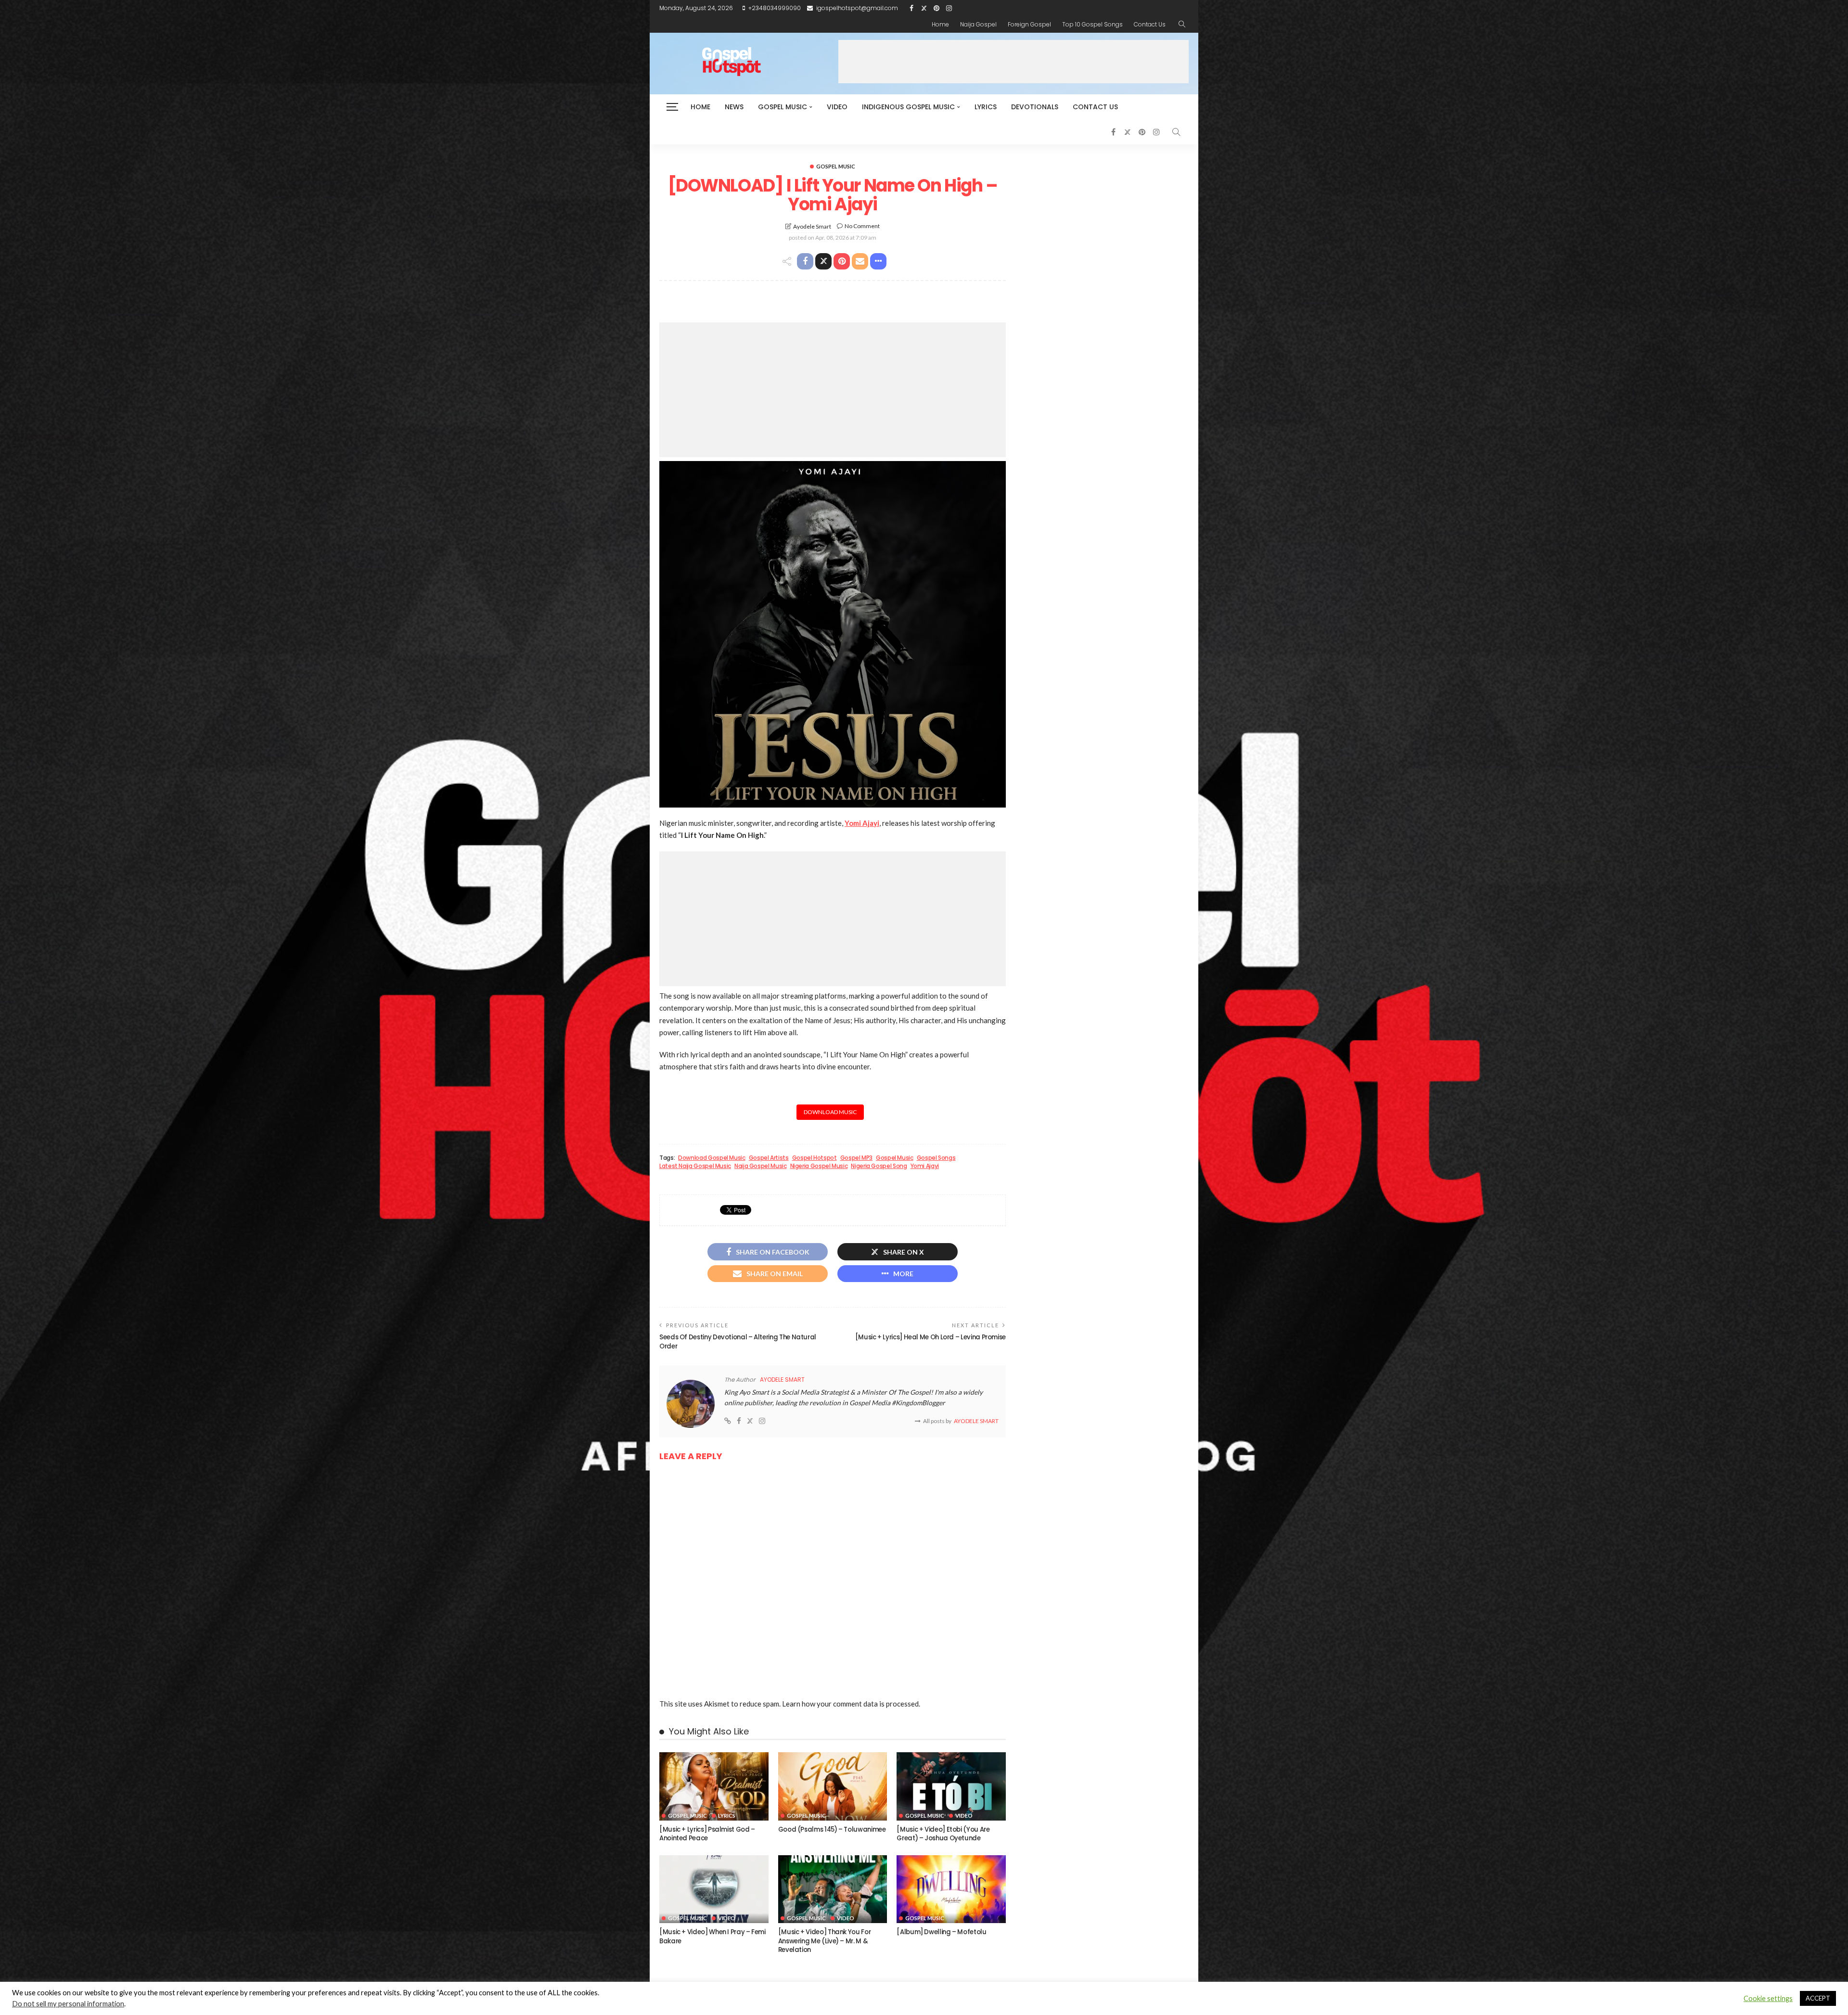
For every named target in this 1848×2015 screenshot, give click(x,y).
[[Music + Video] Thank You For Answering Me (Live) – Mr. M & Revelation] (833, 1889)
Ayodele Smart (812, 226)
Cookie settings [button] (1768, 1998)
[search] (1182, 25)
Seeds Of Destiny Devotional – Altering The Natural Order (738, 1341)
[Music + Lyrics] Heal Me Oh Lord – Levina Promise (930, 1337)
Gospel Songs (936, 1158)
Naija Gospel (978, 24)
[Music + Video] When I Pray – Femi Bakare (712, 1936)
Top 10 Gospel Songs (1092, 24)
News (734, 107)
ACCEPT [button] (1818, 1998)
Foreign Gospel (1029, 24)
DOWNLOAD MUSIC (830, 1112)
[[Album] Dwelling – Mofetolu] (951, 1889)
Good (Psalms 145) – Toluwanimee (832, 1829)
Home (940, 24)
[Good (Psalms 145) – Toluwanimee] (833, 1786)
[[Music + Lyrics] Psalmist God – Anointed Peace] (714, 1786)
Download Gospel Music (712, 1158)
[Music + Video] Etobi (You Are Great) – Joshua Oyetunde (943, 1834)
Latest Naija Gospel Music (695, 1166)
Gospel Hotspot (815, 1158)
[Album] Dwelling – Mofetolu (941, 1932)
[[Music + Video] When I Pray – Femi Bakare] (714, 1889)
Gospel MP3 (856, 1158)
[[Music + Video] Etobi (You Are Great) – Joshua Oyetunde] (951, 1786)
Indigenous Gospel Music (908, 107)
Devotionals (1035, 107)
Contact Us (1150, 24)
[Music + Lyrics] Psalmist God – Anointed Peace (707, 1834)
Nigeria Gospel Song (879, 1166)
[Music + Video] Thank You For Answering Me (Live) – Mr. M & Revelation (825, 1941)
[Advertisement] (1014, 62)
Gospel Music (783, 107)
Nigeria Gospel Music (819, 1166)
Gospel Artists (769, 1158)
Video (837, 107)
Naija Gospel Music (761, 1166)
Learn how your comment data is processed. (851, 1704)
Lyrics (986, 107)
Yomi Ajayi (862, 823)
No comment (862, 226)
